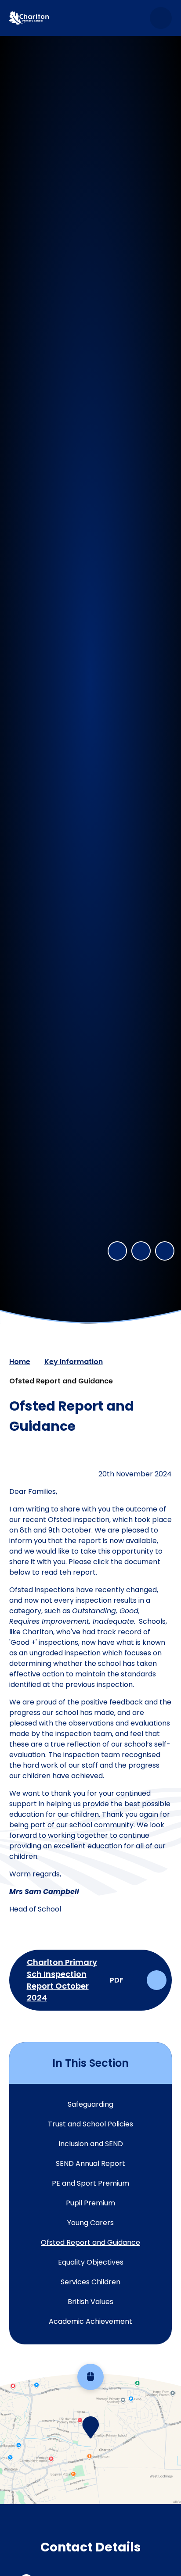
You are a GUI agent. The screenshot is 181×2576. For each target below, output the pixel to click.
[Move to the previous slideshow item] (117, 1251)
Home (20, 1362)
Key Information (74, 1362)
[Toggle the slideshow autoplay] (165, 1251)
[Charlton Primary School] (29, 18)
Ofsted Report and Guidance (61, 1381)
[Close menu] (161, 18)
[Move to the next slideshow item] (141, 1251)
